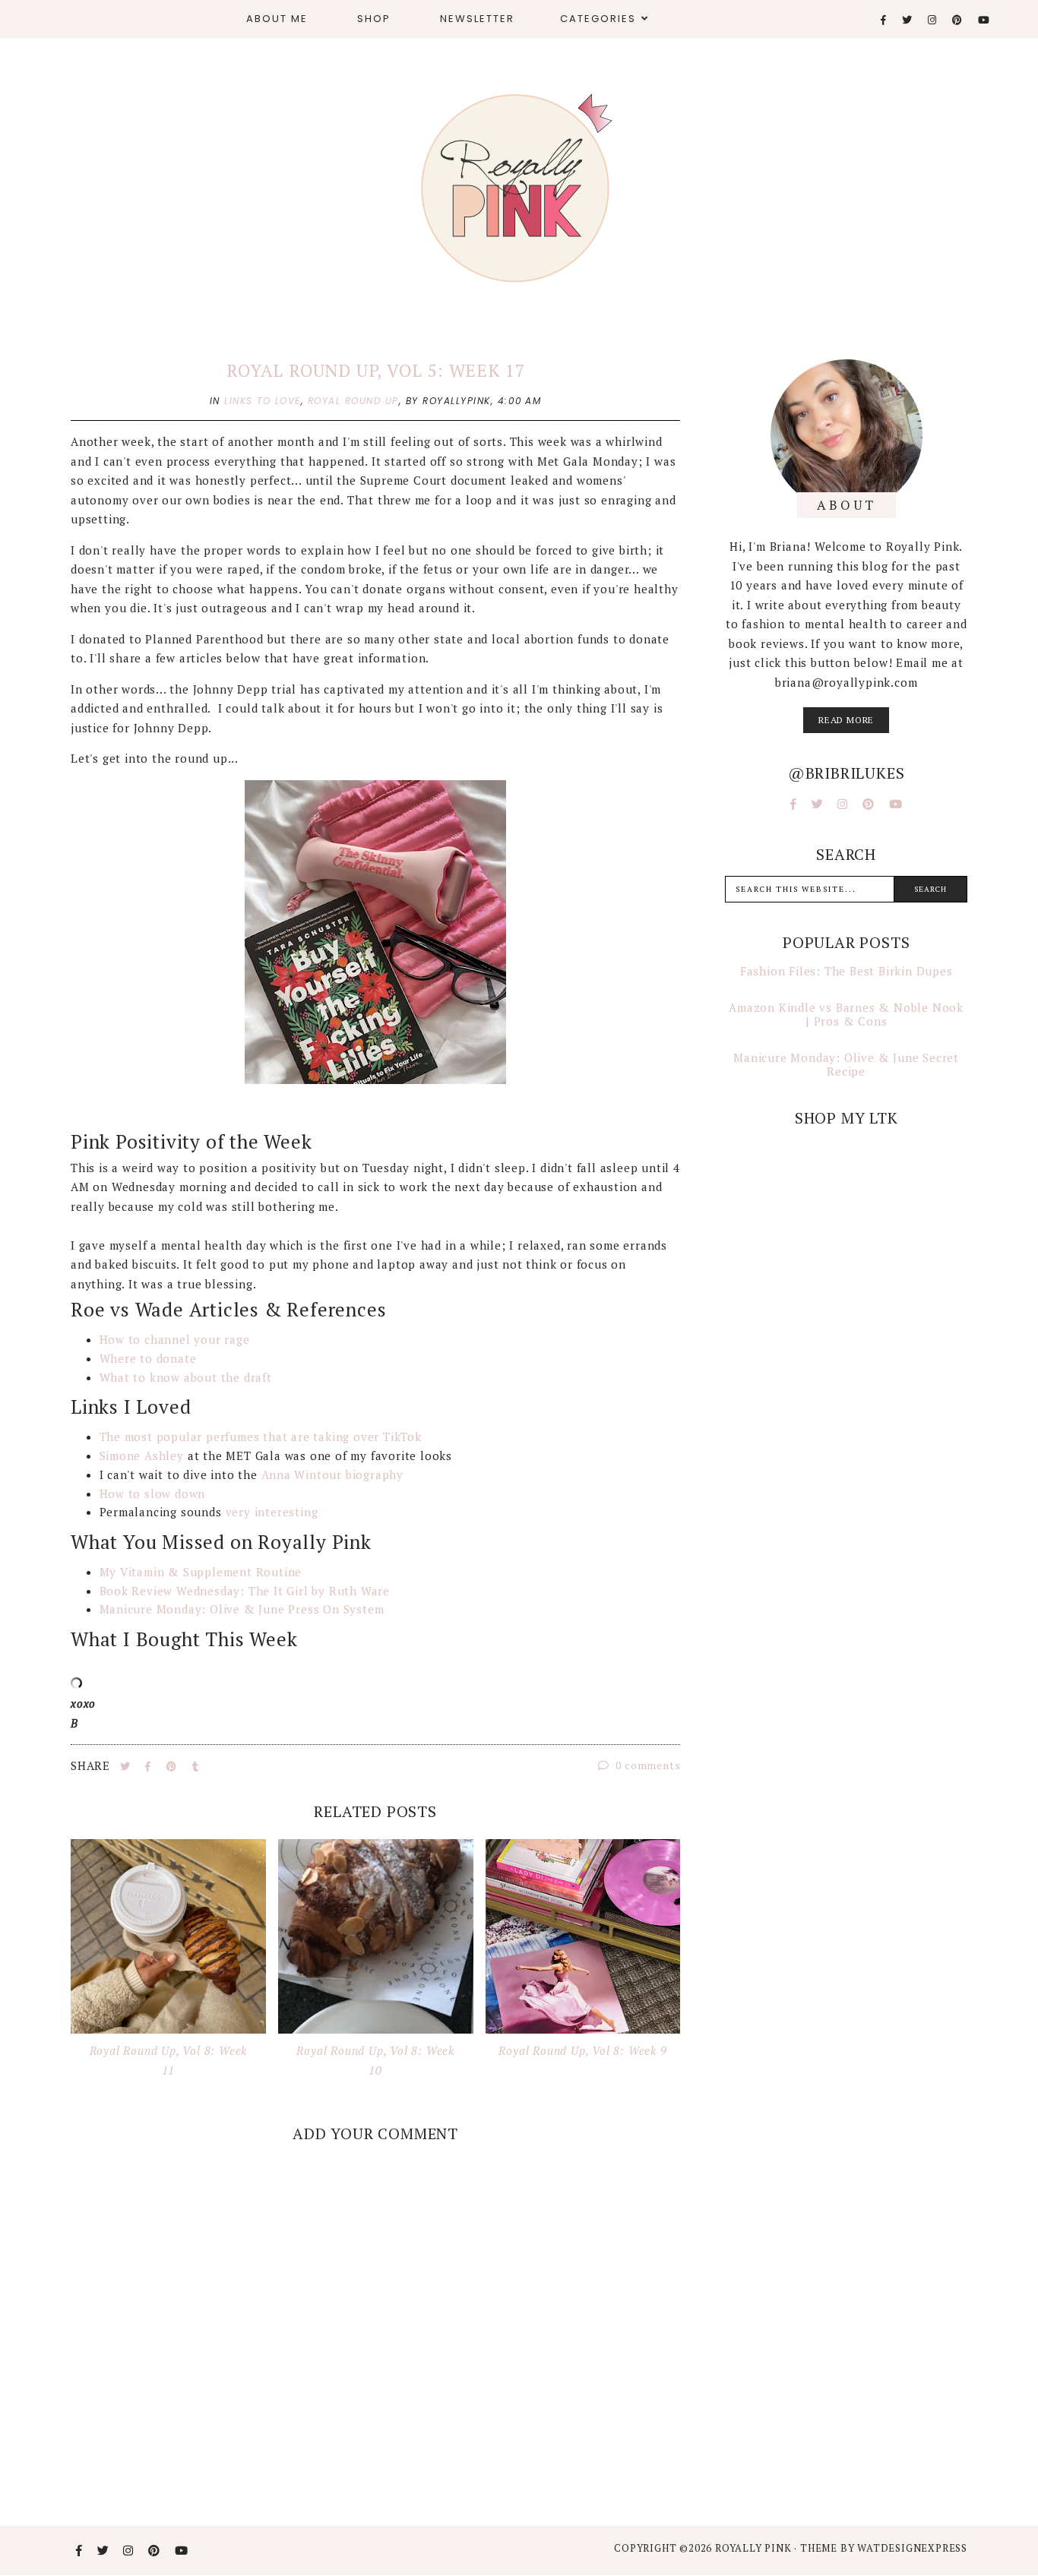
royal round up (353, 401)
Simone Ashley (142, 1456)
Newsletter (477, 19)
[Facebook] (884, 20)
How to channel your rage (175, 1339)
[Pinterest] (958, 20)
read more (846, 720)
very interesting (272, 1512)
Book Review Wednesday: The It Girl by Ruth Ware (245, 1591)
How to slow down (153, 1493)
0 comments (647, 1765)
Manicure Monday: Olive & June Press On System (242, 1609)
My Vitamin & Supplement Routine (201, 1572)
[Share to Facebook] (150, 1766)
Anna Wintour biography (333, 1474)
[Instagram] (933, 20)
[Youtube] (984, 20)
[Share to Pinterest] (173, 1766)
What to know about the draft (186, 1377)
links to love (263, 401)
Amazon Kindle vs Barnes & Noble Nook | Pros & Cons (846, 1014)
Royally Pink (755, 2548)
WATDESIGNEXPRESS (912, 2548)
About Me (277, 19)
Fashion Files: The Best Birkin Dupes (847, 971)
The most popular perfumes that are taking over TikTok (261, 1437)
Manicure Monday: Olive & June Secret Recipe (846, 1064)
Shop (374, 19)
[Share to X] (127, 1766)
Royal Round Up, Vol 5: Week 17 (375, 370)
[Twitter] (908, 20)
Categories (598, 19)
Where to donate (148, 1358)
